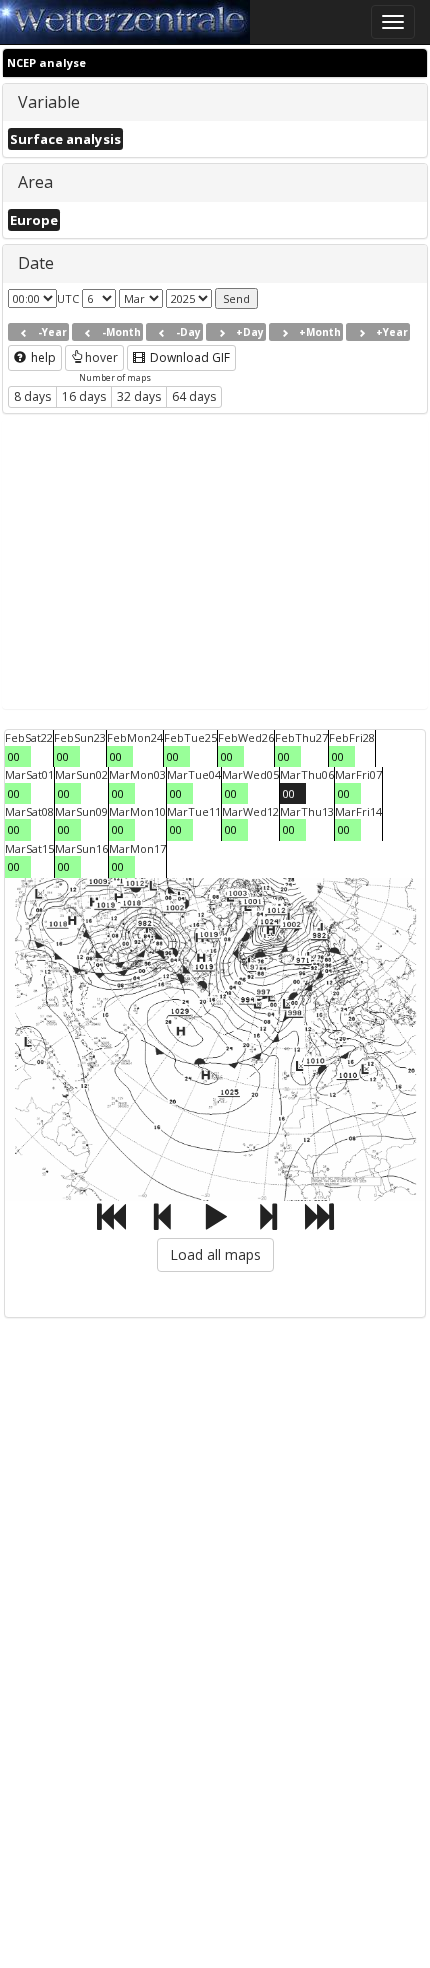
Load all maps (215, 1254)
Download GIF (188, 357)
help (42, 357)
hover (101, 357)
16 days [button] (84, 396)
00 (14, 756)
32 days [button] (139, 396)
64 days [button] (194, 396)
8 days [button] (32, 396)
